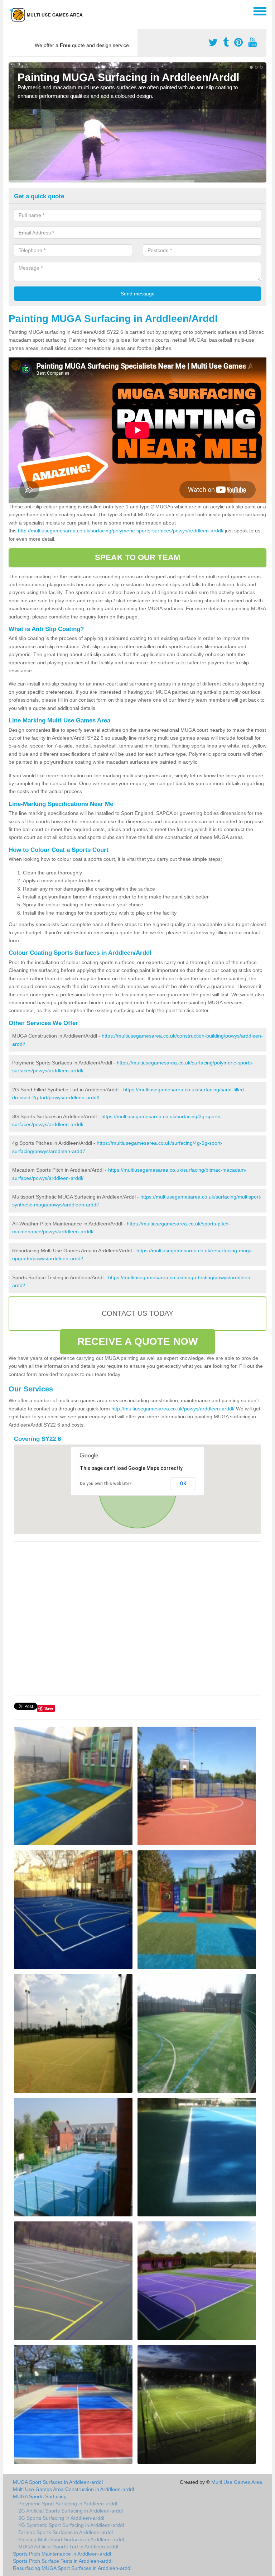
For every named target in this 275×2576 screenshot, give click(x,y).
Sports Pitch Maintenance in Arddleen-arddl (62, 2554)
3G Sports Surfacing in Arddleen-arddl (61, 2518)
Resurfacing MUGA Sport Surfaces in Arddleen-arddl (72, 2568)
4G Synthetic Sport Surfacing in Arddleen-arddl (71, 2525)
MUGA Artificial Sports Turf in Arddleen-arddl (68, 2547)
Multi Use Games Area (237, 2482)
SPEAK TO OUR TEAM (137, 557)
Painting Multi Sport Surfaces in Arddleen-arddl (71, 2539)
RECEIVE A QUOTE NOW (137, 1341)
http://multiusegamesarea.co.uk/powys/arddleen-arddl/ (173, 1409)
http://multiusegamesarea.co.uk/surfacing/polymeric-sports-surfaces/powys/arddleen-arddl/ (121, 531)
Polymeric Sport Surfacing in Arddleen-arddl (68, 2504)
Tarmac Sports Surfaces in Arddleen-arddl (66, 2532)
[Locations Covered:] (12, 11)
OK (183, 1484)
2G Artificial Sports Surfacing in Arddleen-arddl (71, 2511)
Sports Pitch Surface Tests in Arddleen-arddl (63, 2561)
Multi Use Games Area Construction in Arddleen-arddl (73, 2489)
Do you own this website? (106, 1484)
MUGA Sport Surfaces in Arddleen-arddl (58, 2482)
